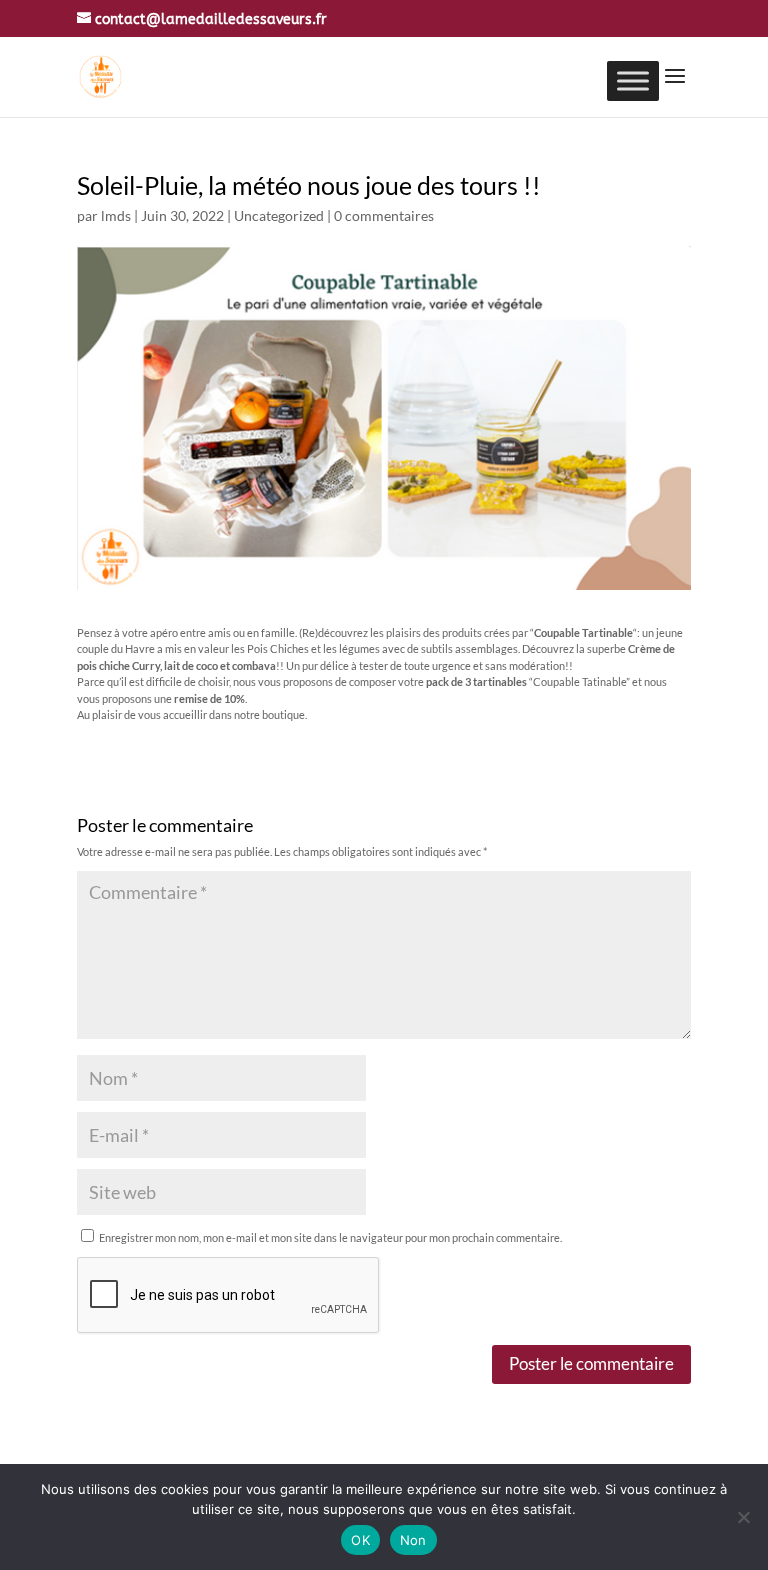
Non (413, 1540)
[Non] (743, 1517)
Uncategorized (279, 215)
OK (360, 1540)
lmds (116, 215)
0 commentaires (384, 215)
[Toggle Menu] (633, 80)
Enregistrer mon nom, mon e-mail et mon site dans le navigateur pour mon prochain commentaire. (330, 1237)
